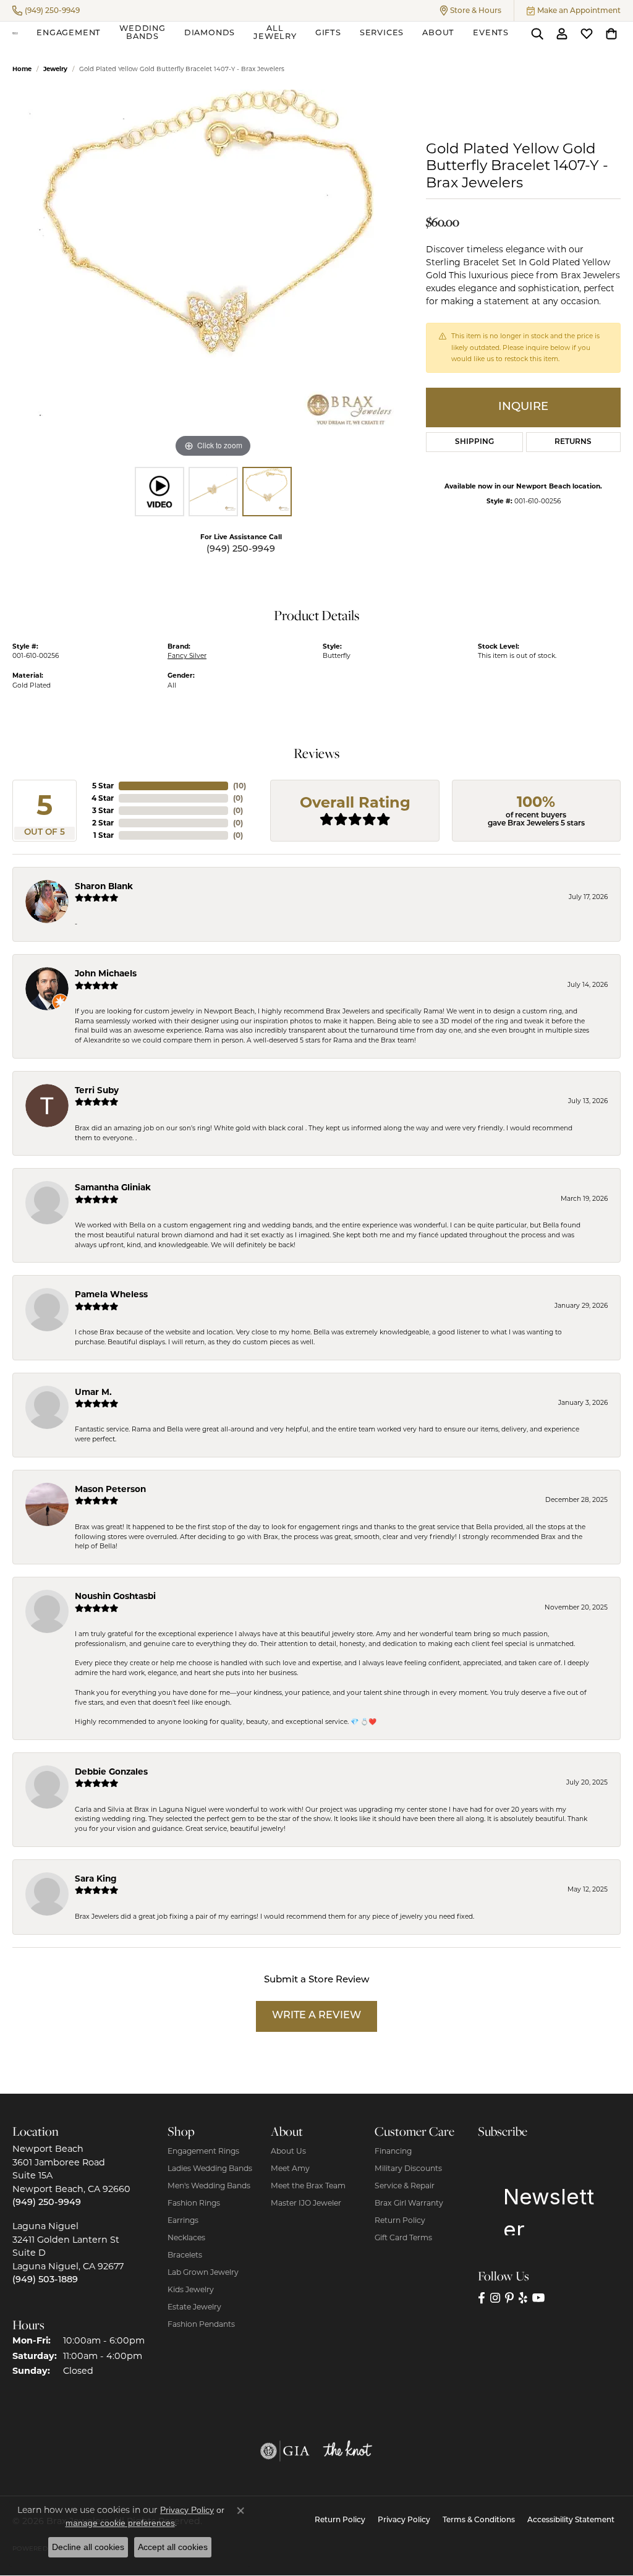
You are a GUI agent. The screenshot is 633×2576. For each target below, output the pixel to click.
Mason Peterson (110, 1489)
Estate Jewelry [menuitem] (194, 2307)
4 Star (103, 798)
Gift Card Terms (403, 2237)
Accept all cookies (173, 2547)
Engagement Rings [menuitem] (203, 2151)
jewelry (55, 69)
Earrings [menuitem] (183, 2220)
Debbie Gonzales (111, 1772)
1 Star (104, 835)
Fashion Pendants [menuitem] (201, 2324)
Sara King (96, 1879)
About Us (288, 2151)
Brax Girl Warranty (409, 2203)
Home (22, 69)
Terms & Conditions (479, 2520)
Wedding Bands (142, 33)
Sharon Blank (104, 886)
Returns (573, 442)
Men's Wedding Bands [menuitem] (209, 2186)
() (240, 786)
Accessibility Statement (571, 2520)
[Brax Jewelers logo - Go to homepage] (15, 33)
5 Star (103, 786)
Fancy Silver (187, 656)
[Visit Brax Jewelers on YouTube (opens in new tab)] (539, 2298)
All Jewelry (275, 33)
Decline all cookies (88, 2547)
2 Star (103, 823)
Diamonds (210, 33)
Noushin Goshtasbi (115, 1596)
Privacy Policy (404, 2520)
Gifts (328, 33)
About (438, 33)
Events (491, 33)
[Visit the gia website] (285, 2451)
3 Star (103, 810)
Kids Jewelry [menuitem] (191, 2289)
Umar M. (93, 1392)
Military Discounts (408, 2168)
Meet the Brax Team (308, 2186)
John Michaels (106, 973)
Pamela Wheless (111, 1294)
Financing (393, 2151)
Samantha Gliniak (113, 1187)
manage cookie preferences (120, 2523)
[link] (46, 11)
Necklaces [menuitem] (186, 2237)
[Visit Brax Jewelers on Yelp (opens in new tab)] (523, 2298)
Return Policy (400, 2220)
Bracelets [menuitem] (185, 2255)
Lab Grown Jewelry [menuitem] (203, 2272)
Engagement (69, 33)
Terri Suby (97, 1090)
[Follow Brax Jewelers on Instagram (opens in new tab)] (495, 2298)
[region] (213, 275)
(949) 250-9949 (241, 549)
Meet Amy (290, 2168)
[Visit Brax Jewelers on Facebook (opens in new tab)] (482, 2298)
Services (382, 33)
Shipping (474, 442)
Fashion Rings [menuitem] (194, 2203)
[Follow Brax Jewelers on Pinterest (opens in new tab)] (509, 2298)
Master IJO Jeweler (306, 2203)
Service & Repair (405, 2186)
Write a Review (316, 2016)
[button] (471, 11)
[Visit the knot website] (347, 2451)
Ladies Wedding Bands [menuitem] (210, 2168)
